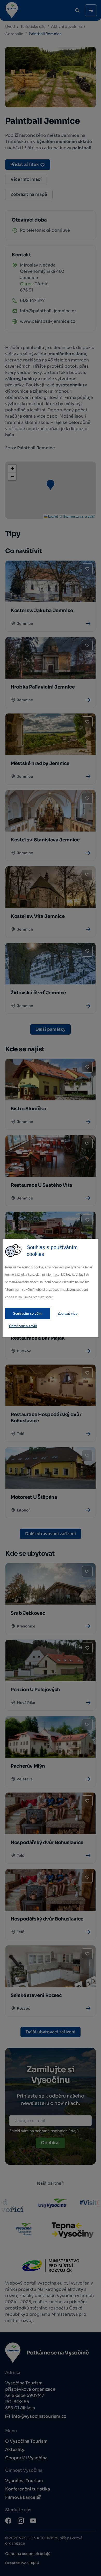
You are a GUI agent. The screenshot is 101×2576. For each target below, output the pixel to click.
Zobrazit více (68, 1313)
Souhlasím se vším (28, 1313)
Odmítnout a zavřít (23, 1326)
